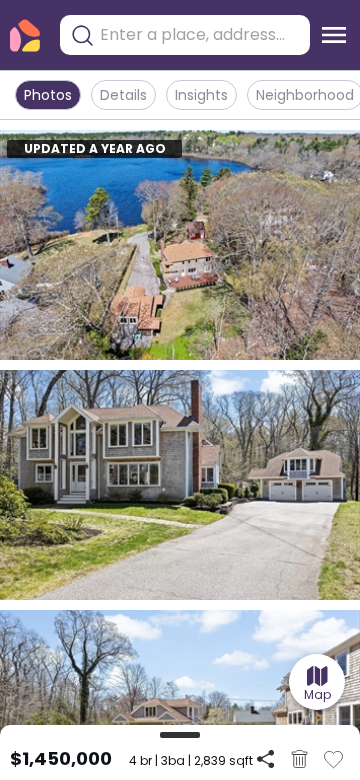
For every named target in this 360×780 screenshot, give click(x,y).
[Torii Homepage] (25, 35)
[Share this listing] (265, 758)
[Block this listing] (299, 759)
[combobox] (200, 35)
